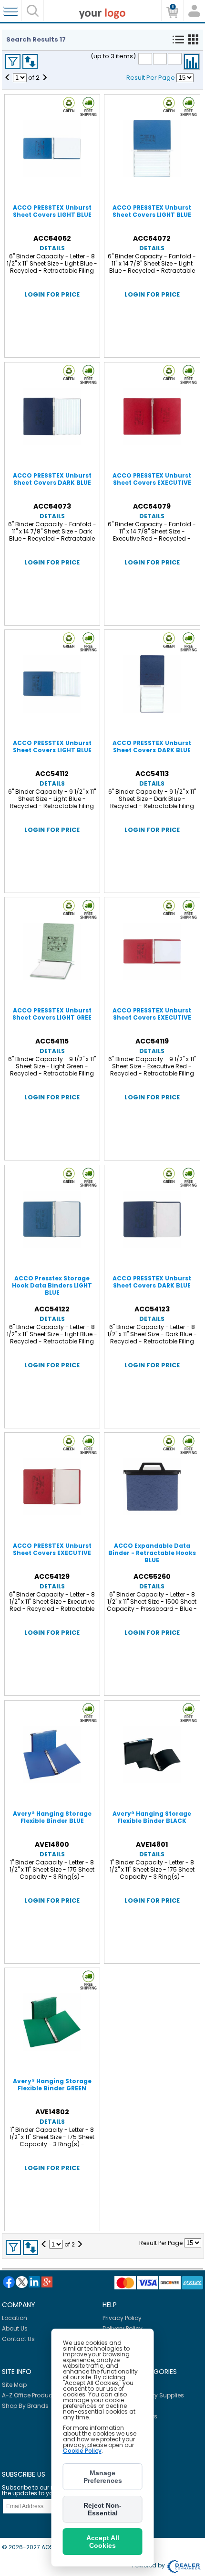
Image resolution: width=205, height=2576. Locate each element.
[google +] (47, 2282)
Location (15, 2318)
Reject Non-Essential (102, 2509)
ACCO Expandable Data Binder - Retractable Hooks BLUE (152, 1553)
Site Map (14, 2385)
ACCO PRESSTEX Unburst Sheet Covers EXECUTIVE (152, 479)
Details (52, 248)
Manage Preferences (103, 2477)
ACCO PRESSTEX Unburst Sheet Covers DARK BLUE (52, 479)
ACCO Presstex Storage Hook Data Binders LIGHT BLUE (52, 1285)
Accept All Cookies (103, 2542)
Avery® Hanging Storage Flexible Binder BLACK (152, 1817)
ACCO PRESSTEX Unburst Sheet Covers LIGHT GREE (52, 1014)
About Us (15, 2328)
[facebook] (9, 2282)
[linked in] (34, 2282)
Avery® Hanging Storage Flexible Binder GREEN (52, 2085)
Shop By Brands (25, 2406)
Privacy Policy (122, 2318)
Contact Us (18, 2339)
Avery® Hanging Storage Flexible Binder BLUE (52, 1817)
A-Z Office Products (30, 2395)
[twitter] (22, 2282)
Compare (192, 62)
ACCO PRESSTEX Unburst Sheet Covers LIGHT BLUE (52, 211)
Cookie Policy (82, 2451)
